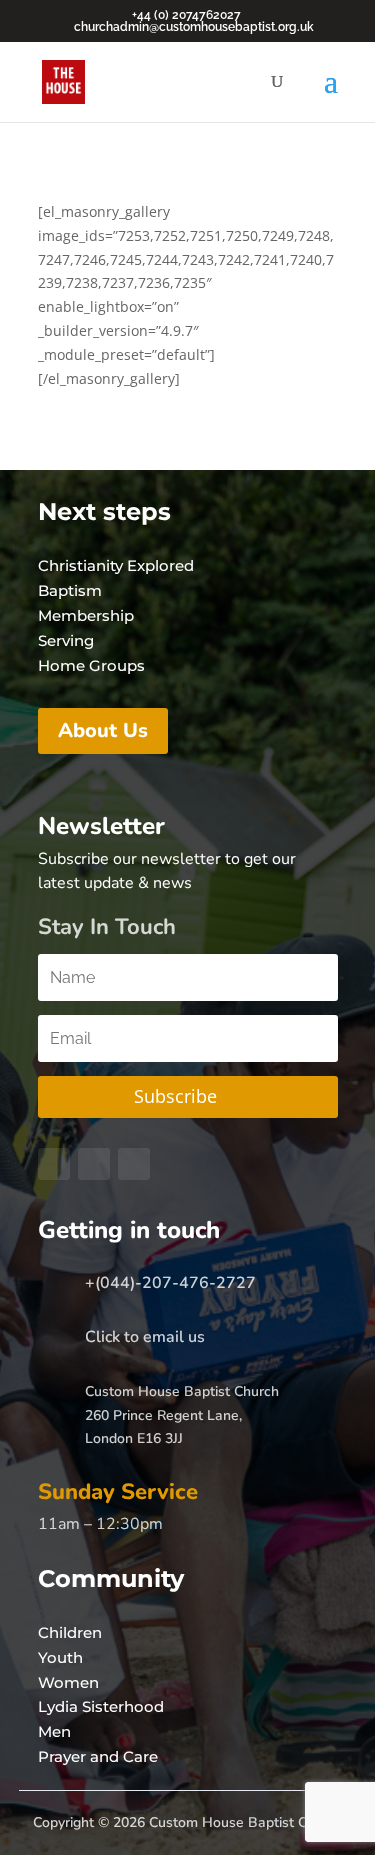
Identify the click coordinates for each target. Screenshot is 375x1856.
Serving (66, 640)
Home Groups (91, 665)
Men (54, 1731)
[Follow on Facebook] (54, 1164)
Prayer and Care (98, 1756)
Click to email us (145, 1337)
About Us (103, 730)
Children (70, 1632)
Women (68, 1682)
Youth (60, 1657)
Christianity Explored (116, 565)
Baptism (70, 590)
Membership (86, 615)
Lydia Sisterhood (101, 1706)
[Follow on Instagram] (134, 1164)
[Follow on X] (94, 1164)
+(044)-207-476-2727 (170, 1283)
